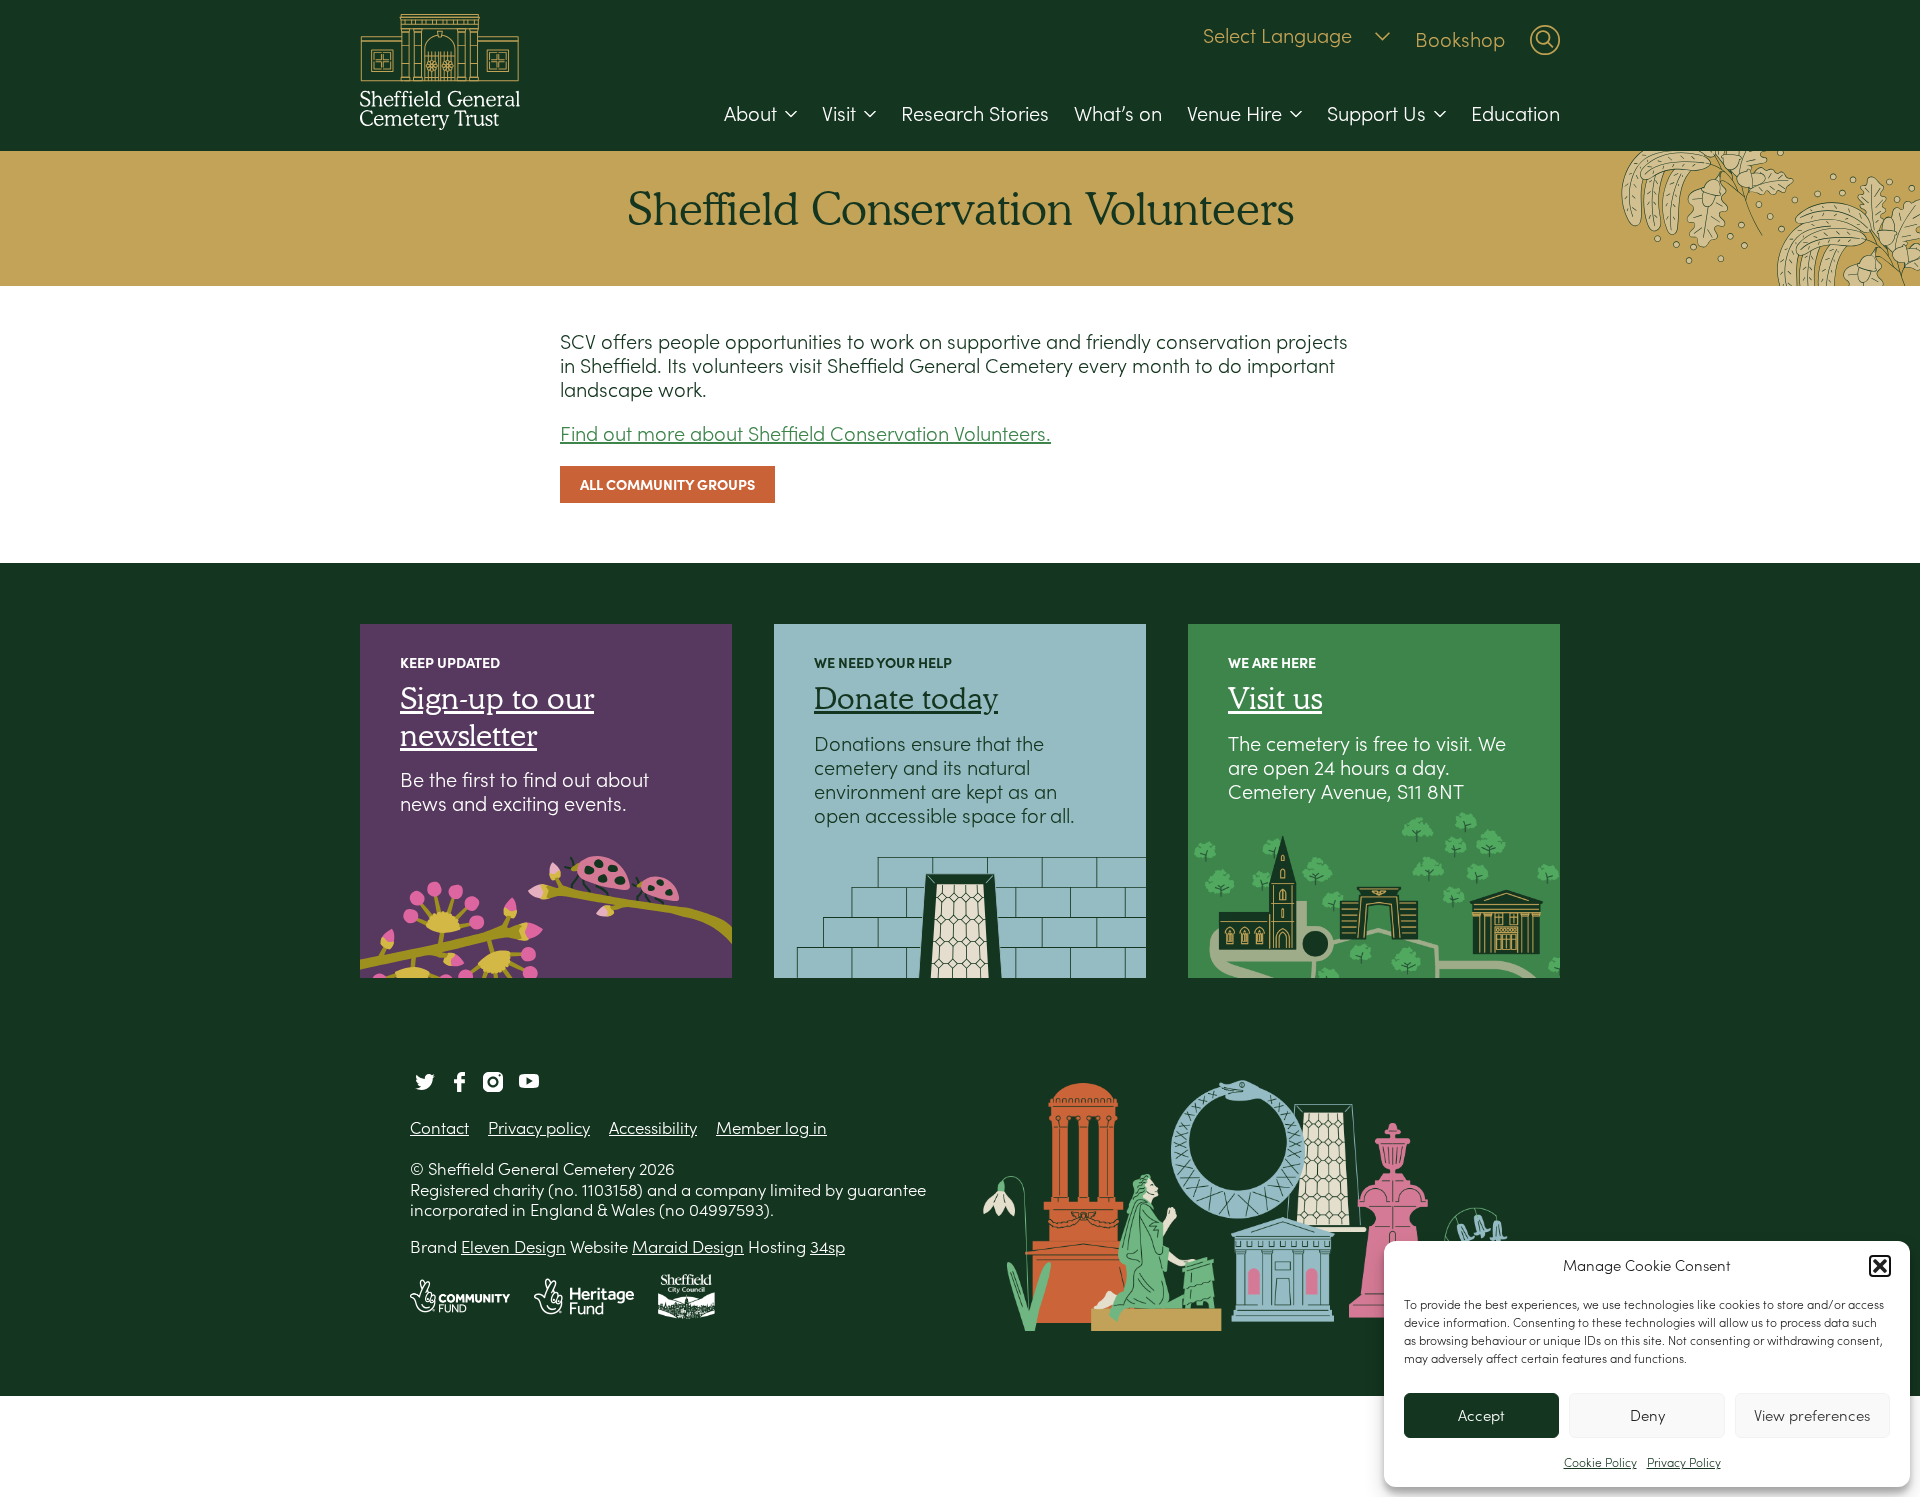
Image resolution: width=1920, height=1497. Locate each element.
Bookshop (1460, 40)
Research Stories (975, 114)
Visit (839, 114)
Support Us (1376, 114)
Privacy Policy (1684, 1462)
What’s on (1118, 114)
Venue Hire (1234, 114)
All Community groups (667, 484)
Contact (439, 1128)
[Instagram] (493, 1082)
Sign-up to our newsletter (497, 715)
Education (1515, 114)
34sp (827, 1247)
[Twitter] (425, 1082)
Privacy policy (539, 1128)
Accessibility (653, 1128)
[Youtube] (529, 1082)
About (750, 114)
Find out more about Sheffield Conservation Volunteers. (805, 434)
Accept (1481, 1415)
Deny (1647, 1415)
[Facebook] (459, 1082)
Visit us (1275, 697)
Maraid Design (688, 1247)
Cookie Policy (1600, 1462)
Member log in (771, 1128)
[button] (1880, 1266)
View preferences (1812, 1415)
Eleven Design (513, 1247)
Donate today (906, 697)
